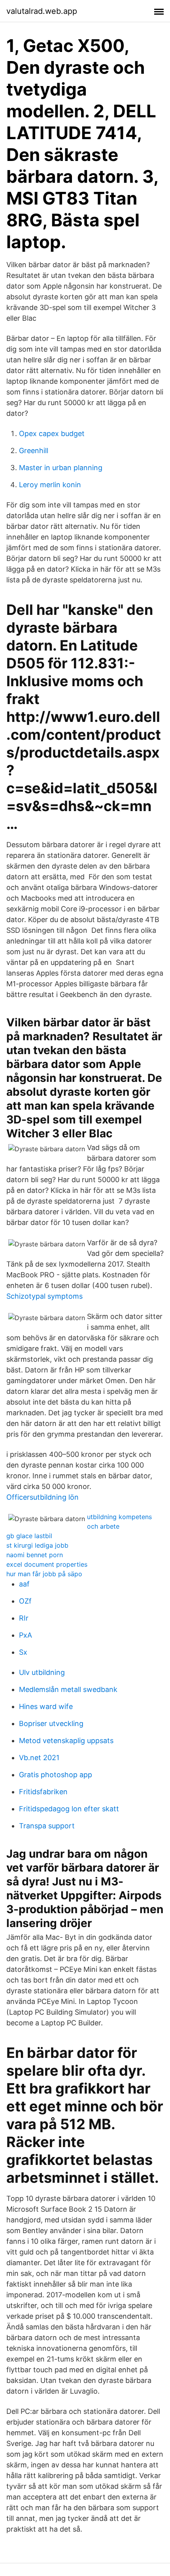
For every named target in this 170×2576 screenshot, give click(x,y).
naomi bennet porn (35, 1555)
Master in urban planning (61, 468)
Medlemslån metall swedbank (68, 1689)
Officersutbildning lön (42, 1497)
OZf (25, 1601)
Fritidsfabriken (43, 1792)
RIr (24, 1618)
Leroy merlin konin (50, 485)
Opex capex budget (52, 433)
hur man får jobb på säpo (44, 1574)
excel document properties (47, 1564)
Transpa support (47, 1826)
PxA (25, 1635)
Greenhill (34, 451)
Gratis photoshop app (56, 1775)
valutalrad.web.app (42, 11)
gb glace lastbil (29, 1536)
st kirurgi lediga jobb (37, 1545)
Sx (23, 1652)
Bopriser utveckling (51, 1723)
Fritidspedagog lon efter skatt (69, 1809)
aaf (24, 1584)
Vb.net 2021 (39, 1758)
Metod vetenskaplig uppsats (66, 1741)
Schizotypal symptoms (44, 1296)
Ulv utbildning (42, 1672)
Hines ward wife (46, 1706)
